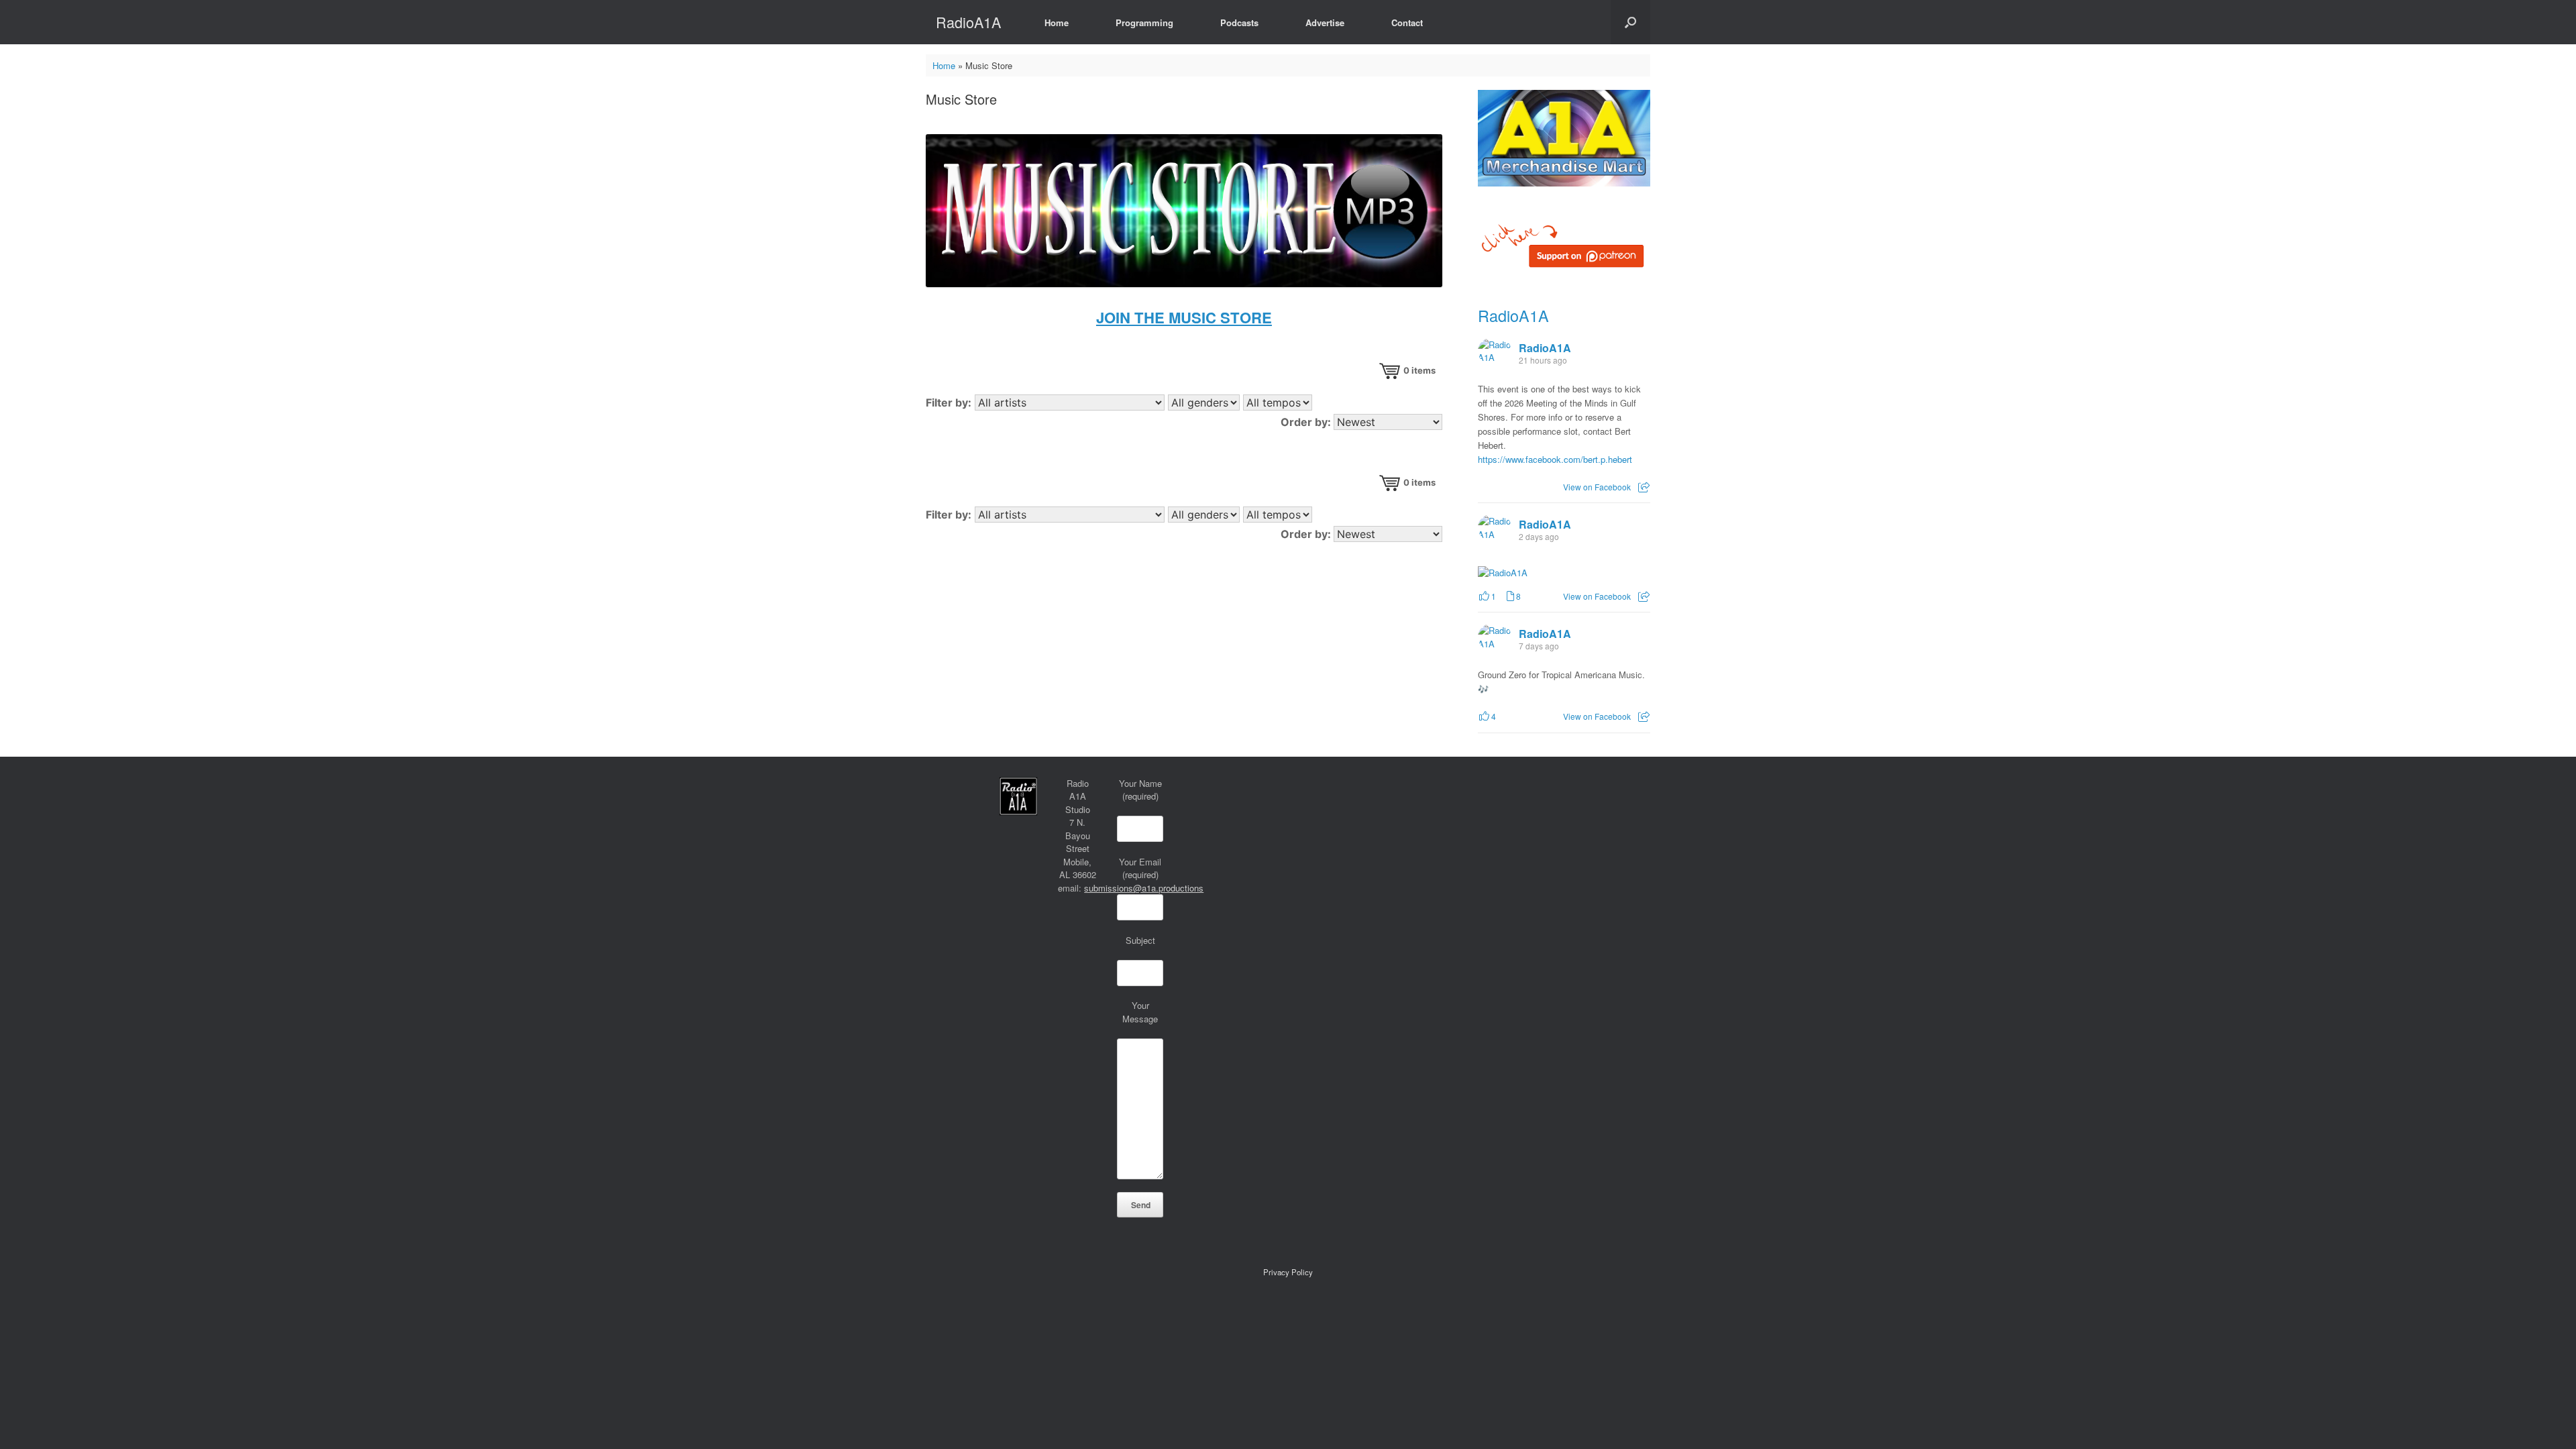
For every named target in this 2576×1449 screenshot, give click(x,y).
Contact (1407, 22)
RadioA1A (1513, 315)
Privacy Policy (1288, 1272)
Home (1057, 22)
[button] (1630, 22)
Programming (1144, 22)
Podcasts (1239, 22)
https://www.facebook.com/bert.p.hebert (1555, 459)
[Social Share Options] (1644, 487)
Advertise (1325, 22)
